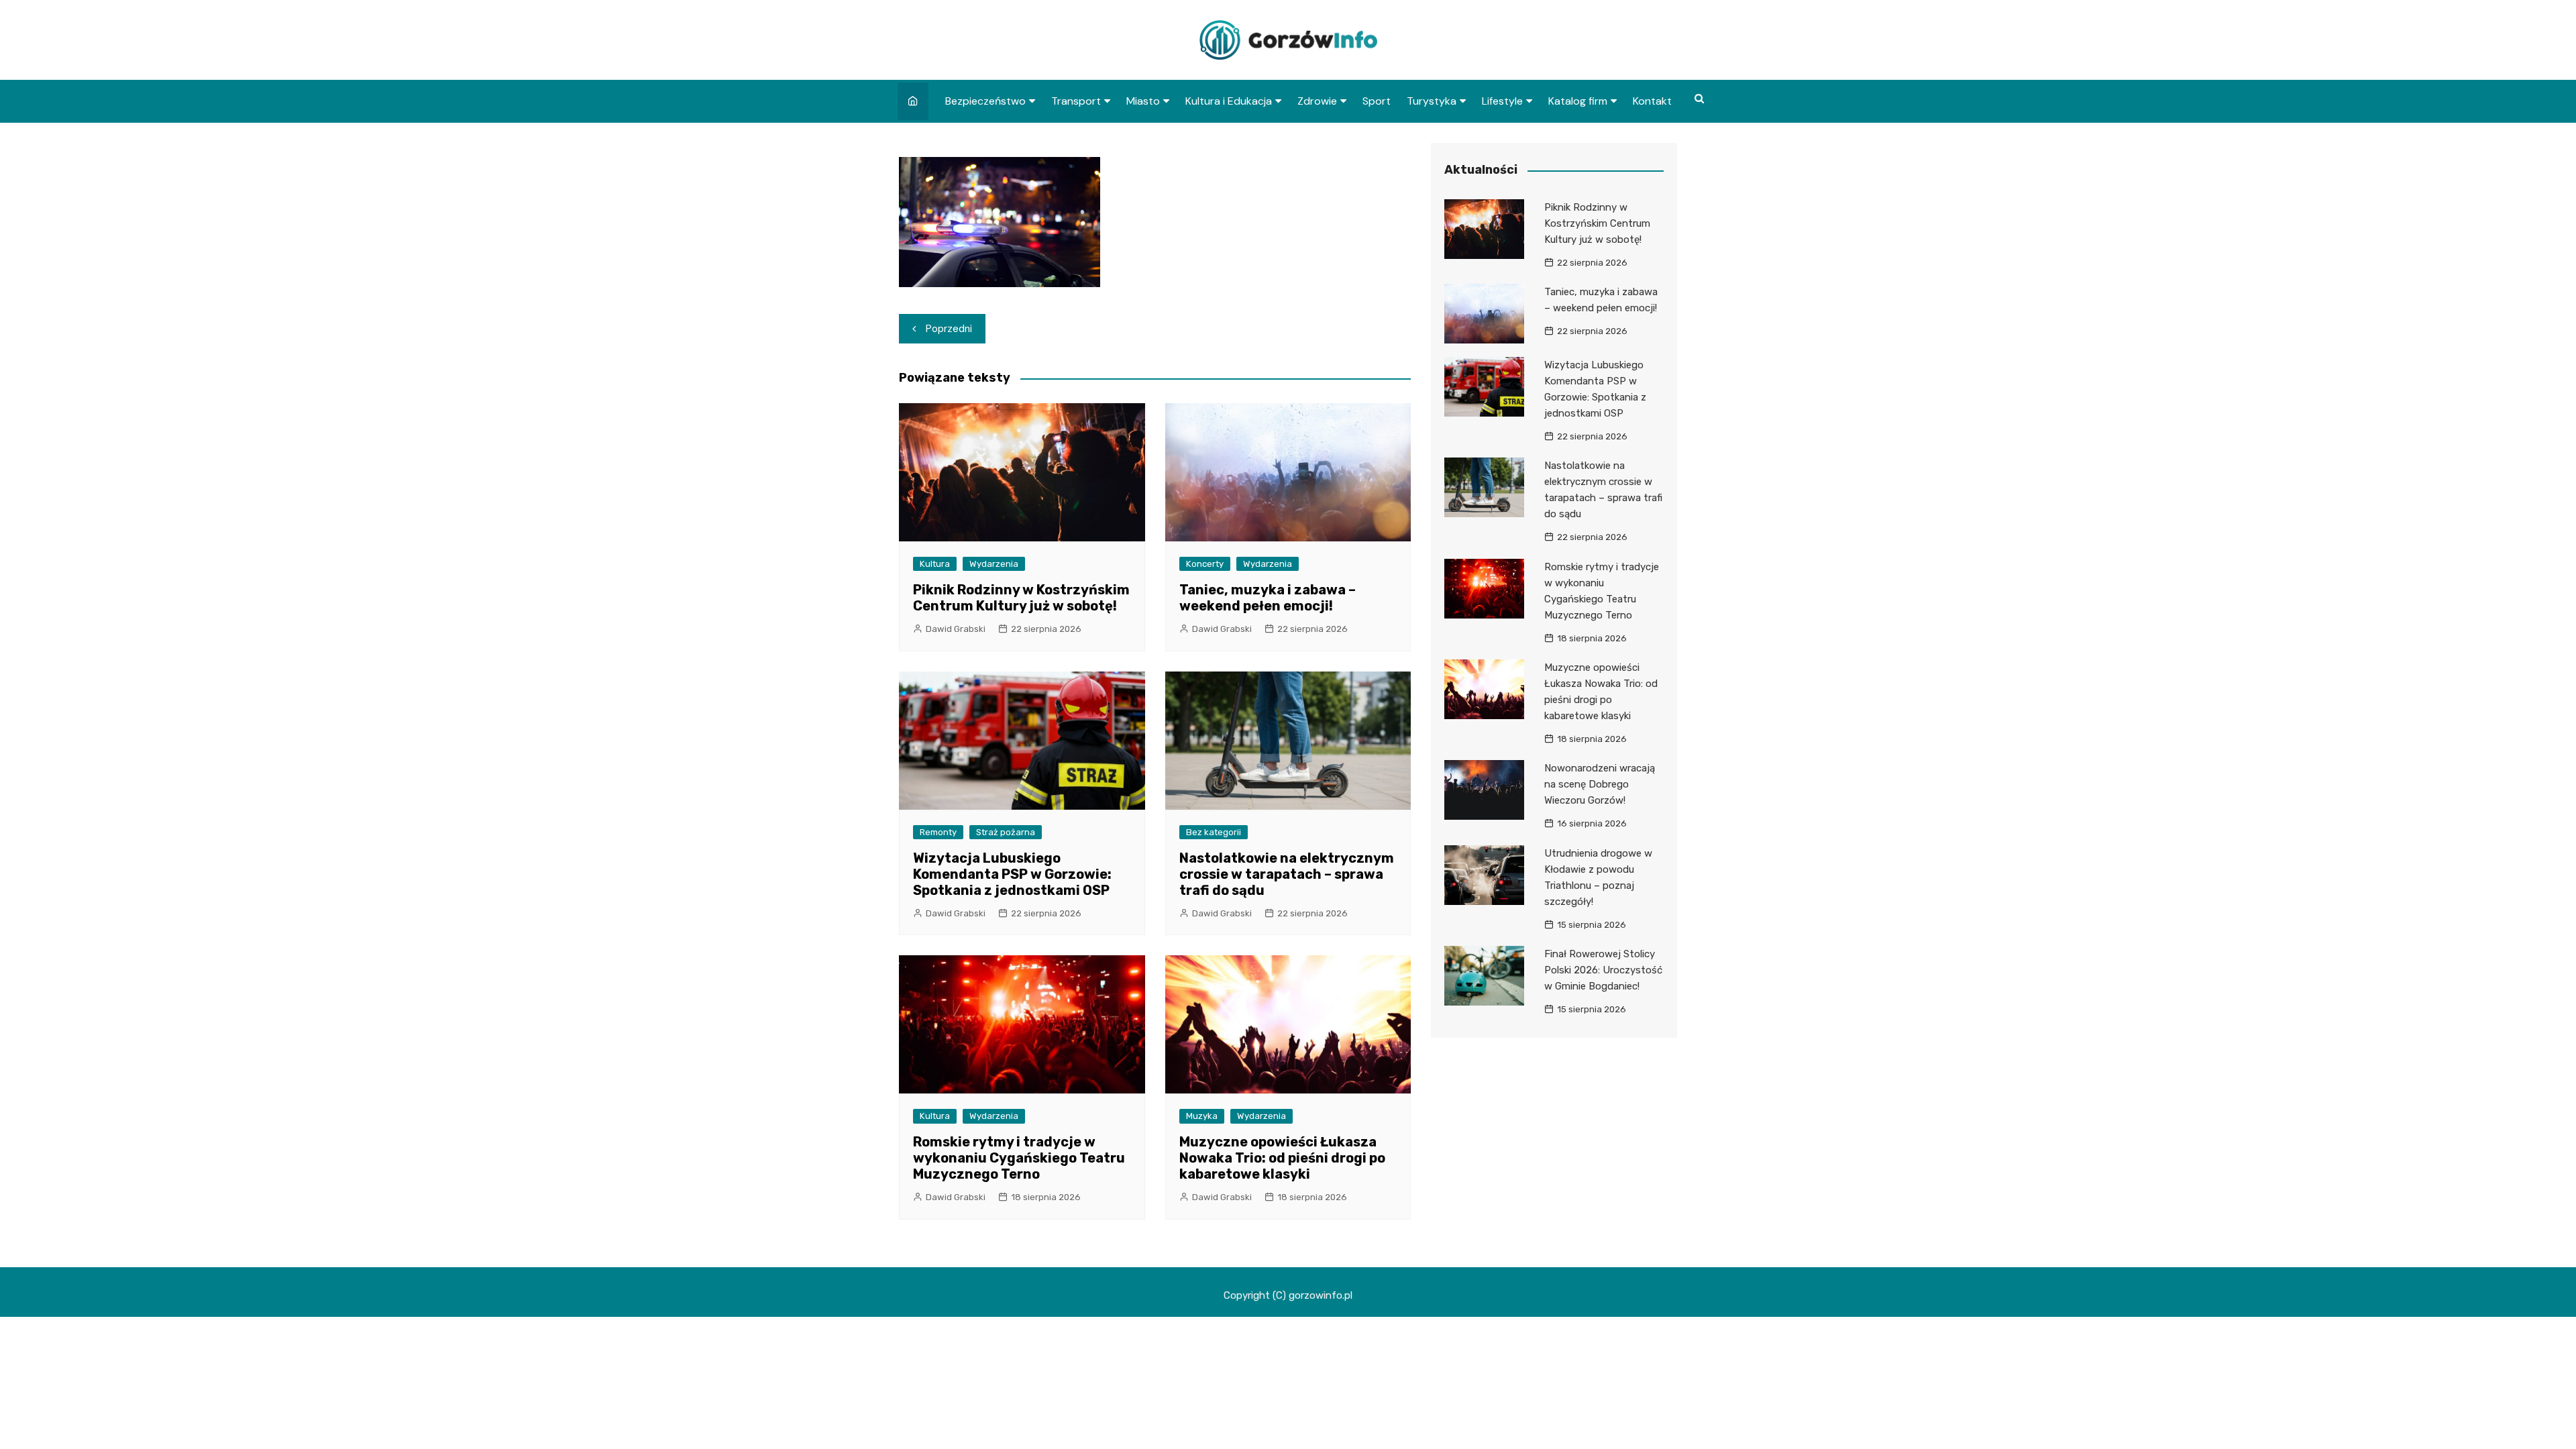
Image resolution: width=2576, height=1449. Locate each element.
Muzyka (1202, 1116)
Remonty (938, 832)
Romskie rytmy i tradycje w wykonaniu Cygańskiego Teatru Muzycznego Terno (1019, 1158)
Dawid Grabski (956, 629)
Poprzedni (949, 329)
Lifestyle (1502, 101)
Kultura (935, 564)
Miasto (1143, 101)
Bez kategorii (1214, 832)
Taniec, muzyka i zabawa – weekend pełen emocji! (1268, 598)
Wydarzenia (994, 564)
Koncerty (1205, 564)
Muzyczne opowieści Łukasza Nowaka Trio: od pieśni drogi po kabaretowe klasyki (1282, 1158)
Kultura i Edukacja (1229, 101)
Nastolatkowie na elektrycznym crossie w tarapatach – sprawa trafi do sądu (1287, 874)
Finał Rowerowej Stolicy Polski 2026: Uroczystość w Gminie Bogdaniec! (1603, 970)
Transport (1076, 101)
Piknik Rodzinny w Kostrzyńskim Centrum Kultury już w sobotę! (1021, 598)
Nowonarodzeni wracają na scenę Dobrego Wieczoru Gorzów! (1600, 784)
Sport (1377, 101)
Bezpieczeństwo (985, 101)
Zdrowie (1317, 101)
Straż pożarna (1006, 832)
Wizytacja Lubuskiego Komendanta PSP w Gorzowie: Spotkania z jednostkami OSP (1012, 874)
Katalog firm (1578, 101)
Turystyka (1432, 101)
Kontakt (1652, 101)
